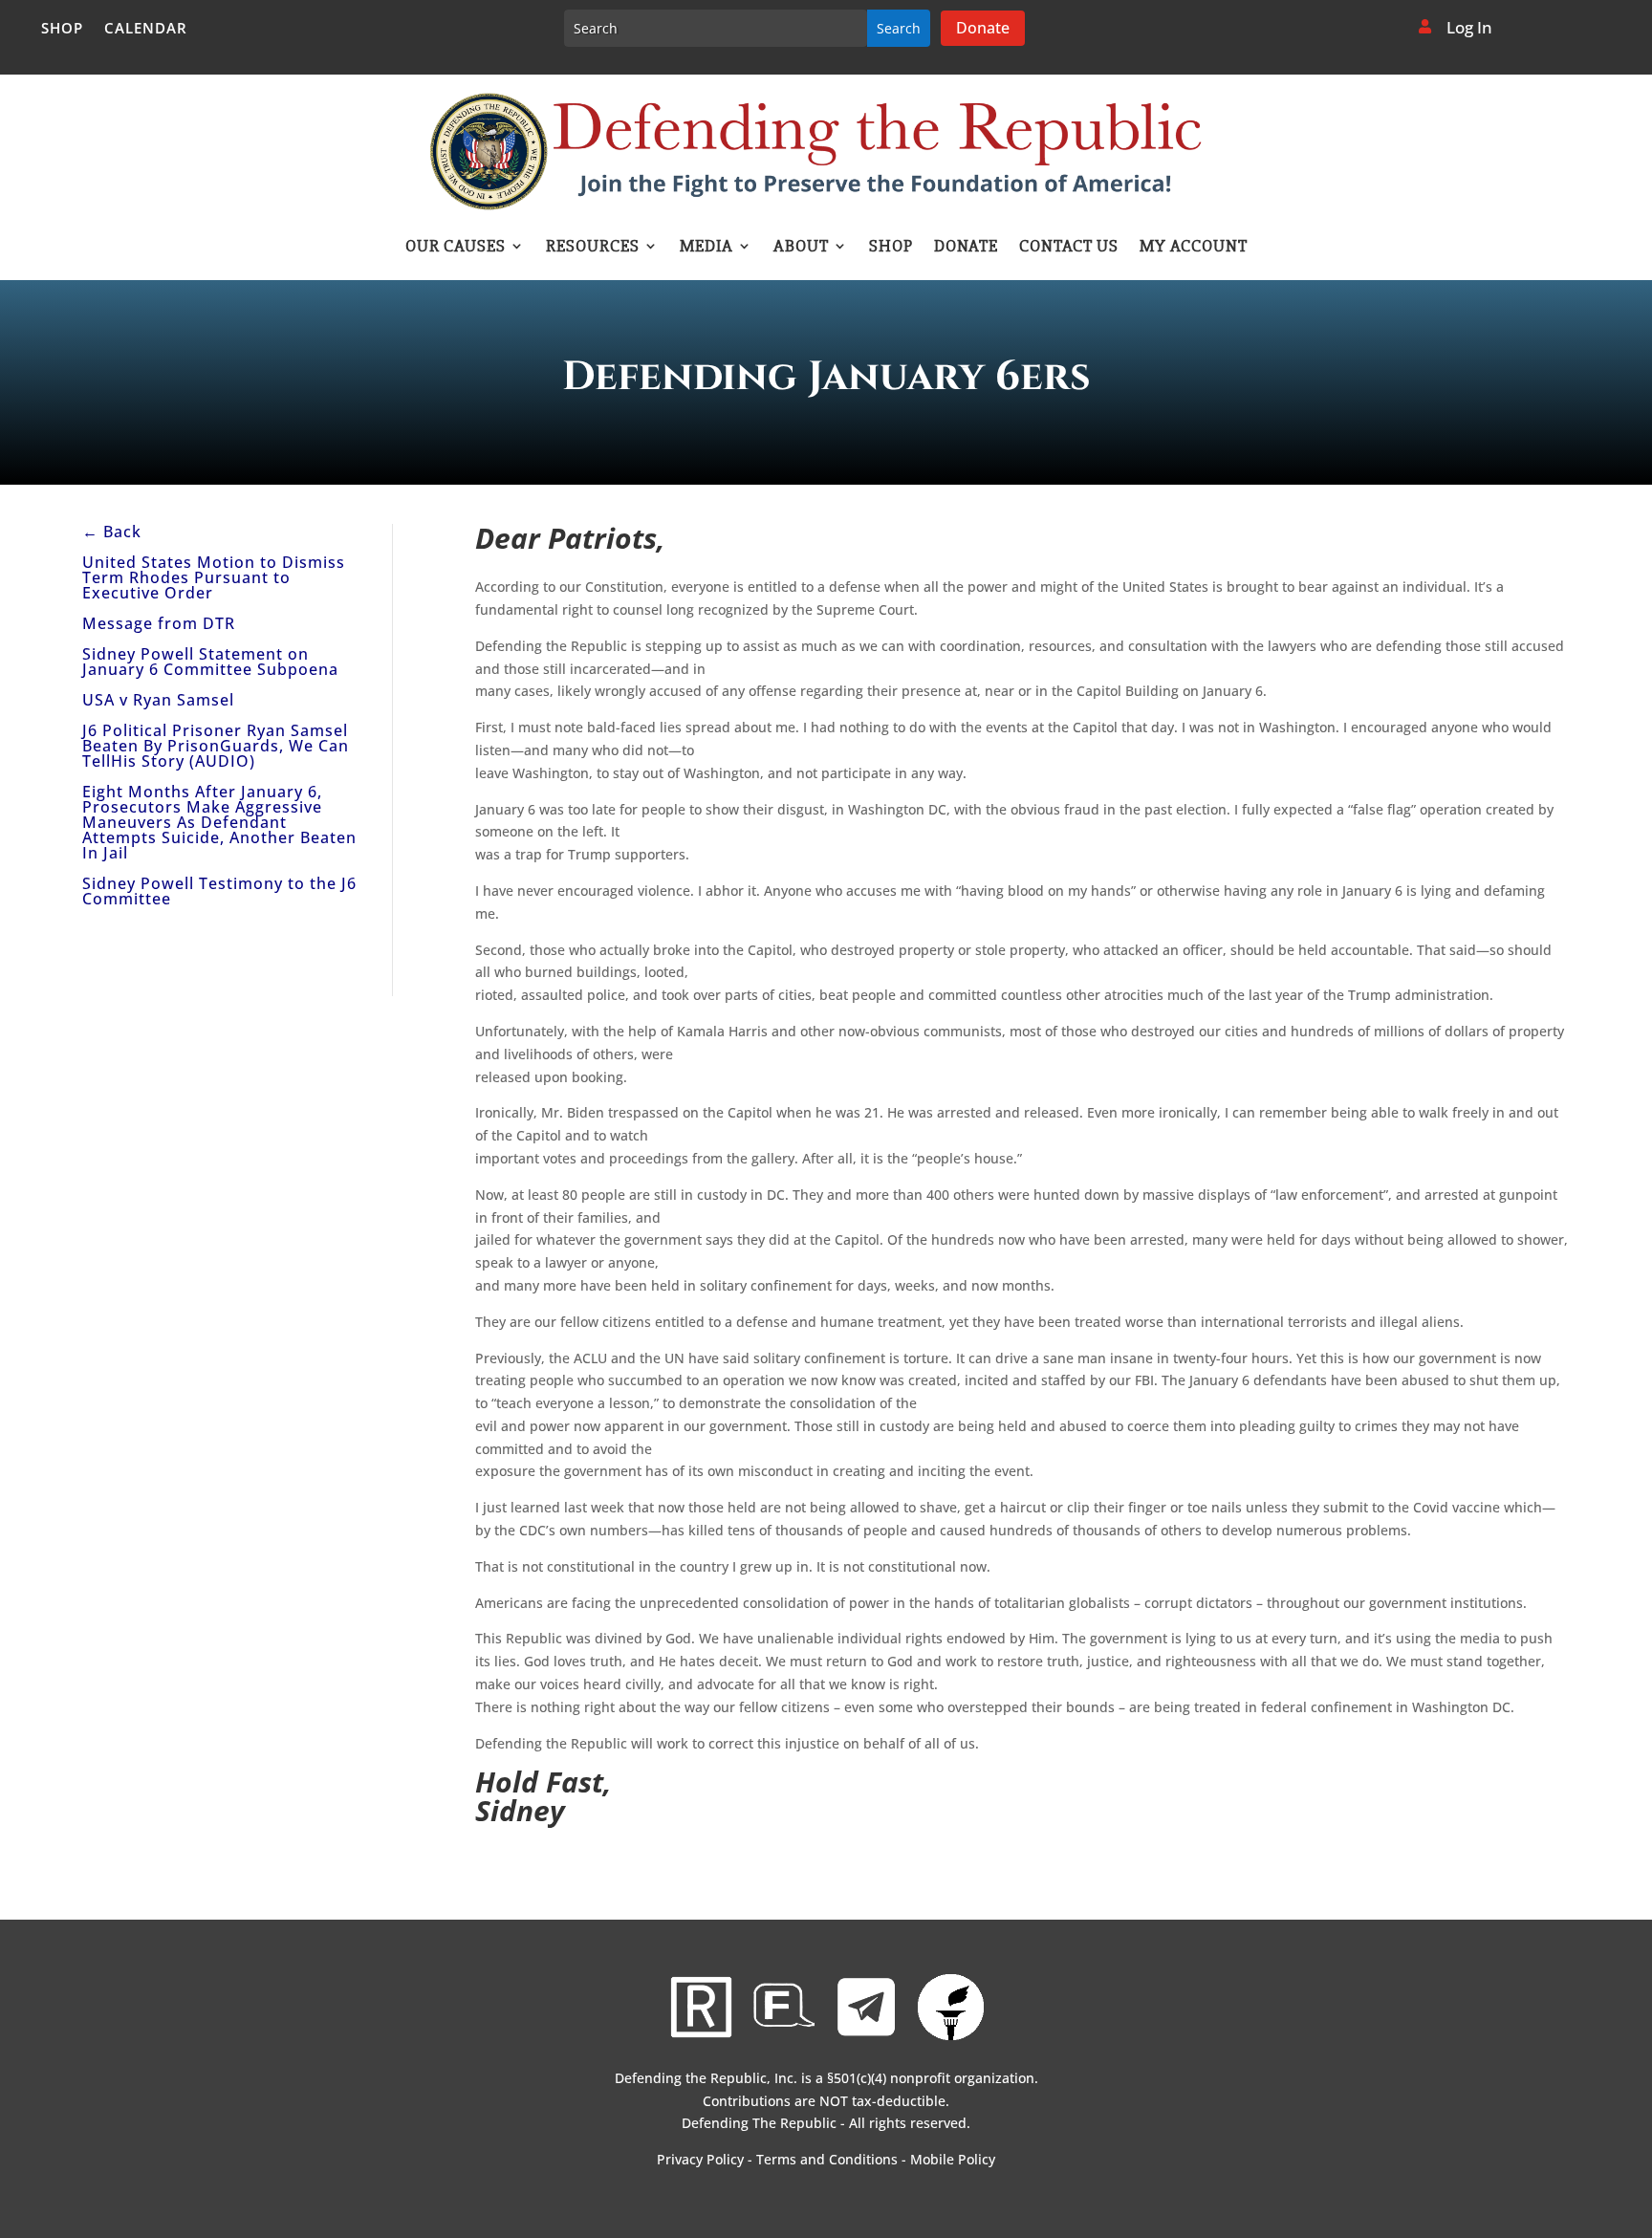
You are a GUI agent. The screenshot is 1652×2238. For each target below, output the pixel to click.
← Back (112, 532)
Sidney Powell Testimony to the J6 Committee (219, 891)
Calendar (146, 29)
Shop (62, 29)
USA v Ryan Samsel (158, 700)
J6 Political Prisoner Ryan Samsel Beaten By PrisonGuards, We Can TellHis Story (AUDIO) (216, 746)
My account (1194, 248)
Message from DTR (159, 623)
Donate (983, 28)
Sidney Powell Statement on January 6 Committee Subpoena (210, 662)
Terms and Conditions (827, 2159)
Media (706, 248)
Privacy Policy (700, 2159)
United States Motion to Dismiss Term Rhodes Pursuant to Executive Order (214, 577)
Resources (593, 248)
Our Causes (456, 248)
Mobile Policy (953, 2159)
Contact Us (1069, 248)
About (801, 248)
